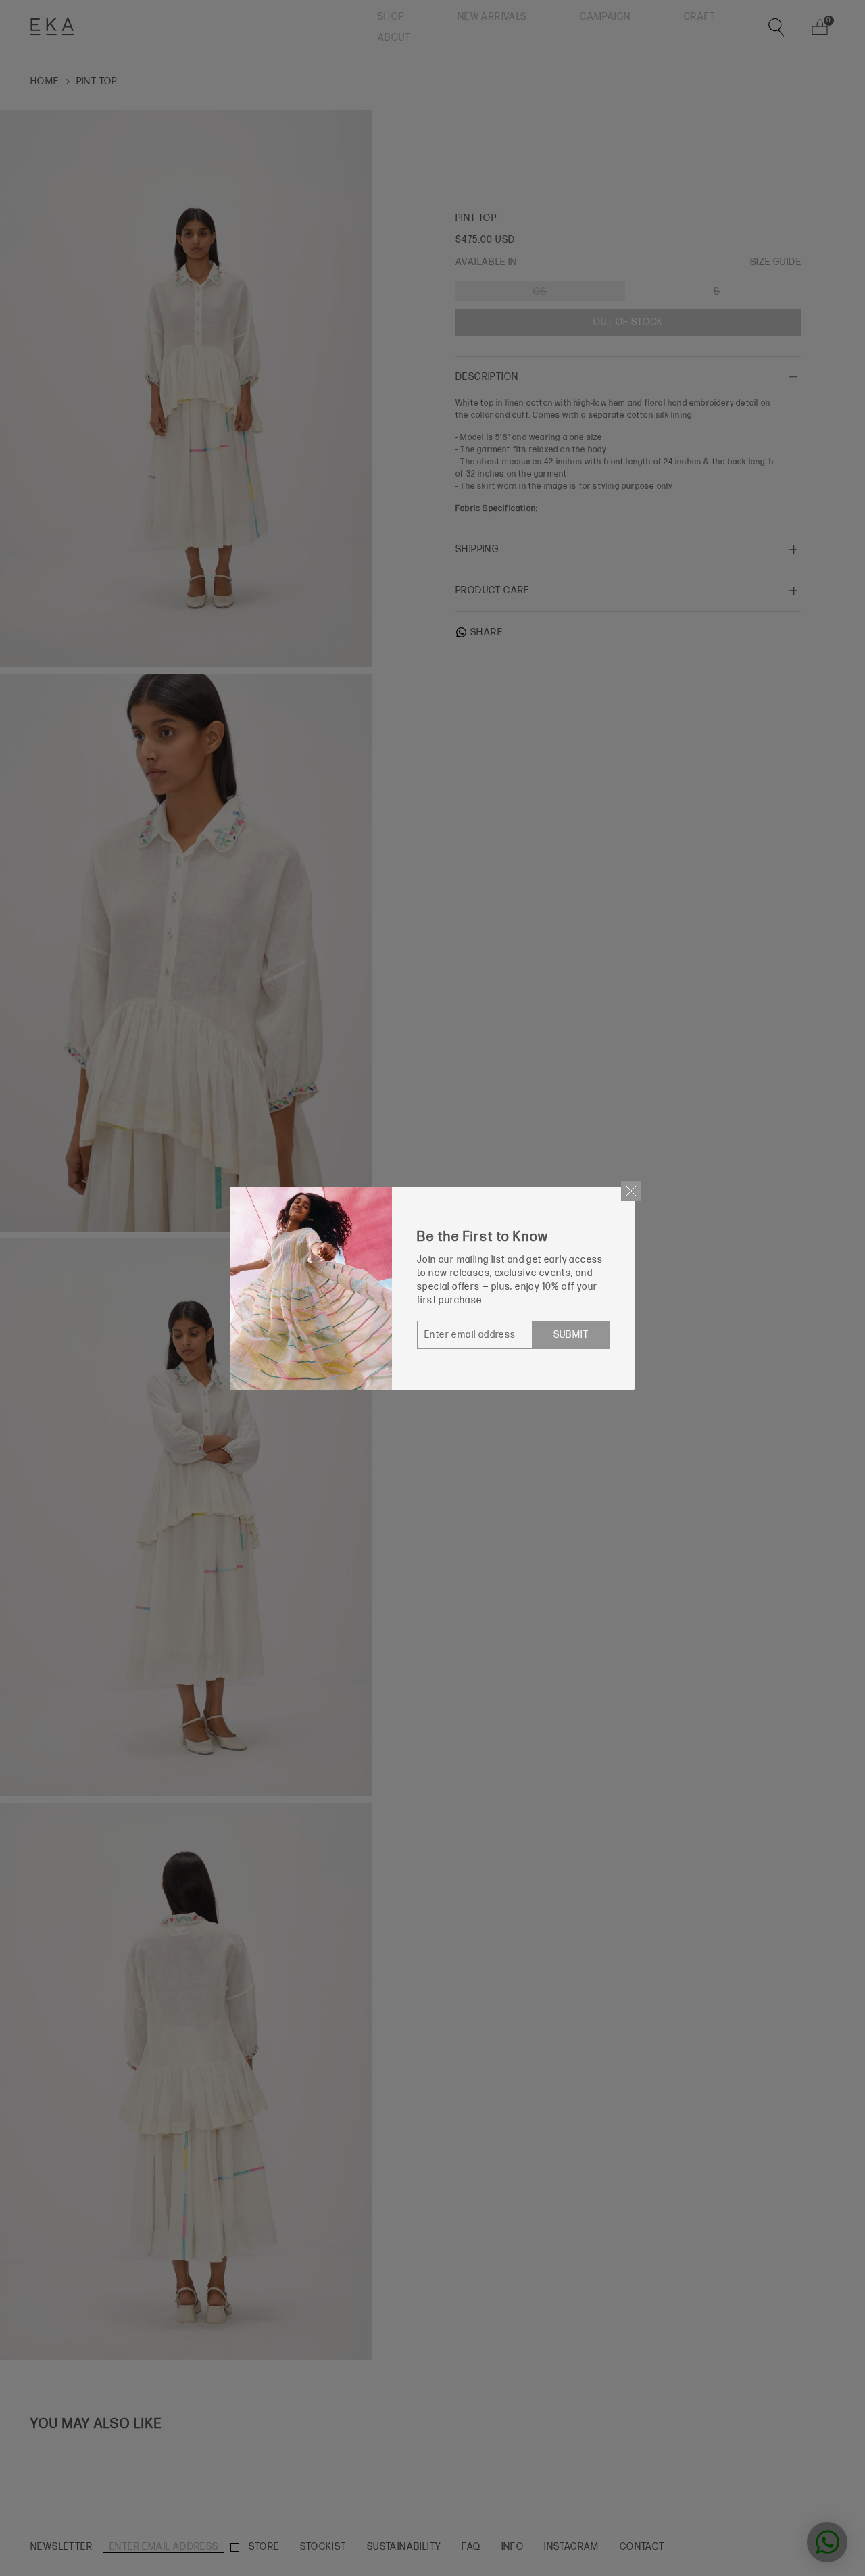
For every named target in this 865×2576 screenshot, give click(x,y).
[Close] (631, 1191)
